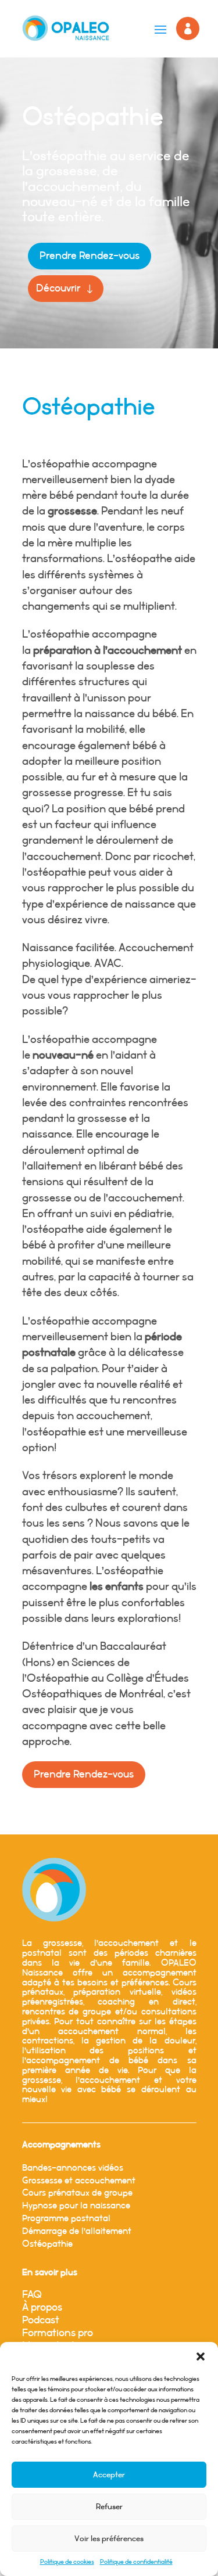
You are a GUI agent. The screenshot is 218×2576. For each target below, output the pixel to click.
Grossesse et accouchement (79, 2181)
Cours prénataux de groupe (77, 2193)
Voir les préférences (109, 2539)
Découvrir (58, 289)
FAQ (32, 2295)
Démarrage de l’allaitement (77, 2231)
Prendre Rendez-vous (90, 256)
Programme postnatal (66, 2219)
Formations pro (58, 2333)
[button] (201, 2356)
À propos (42, 2308)
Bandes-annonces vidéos (73, 2168)
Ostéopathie (47, 2244)
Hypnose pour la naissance (76, 2206)
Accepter (109, 2475)
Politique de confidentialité (136, 2562)
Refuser (109, 2507)
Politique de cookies (67, 2562)
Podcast (41, 2320)
